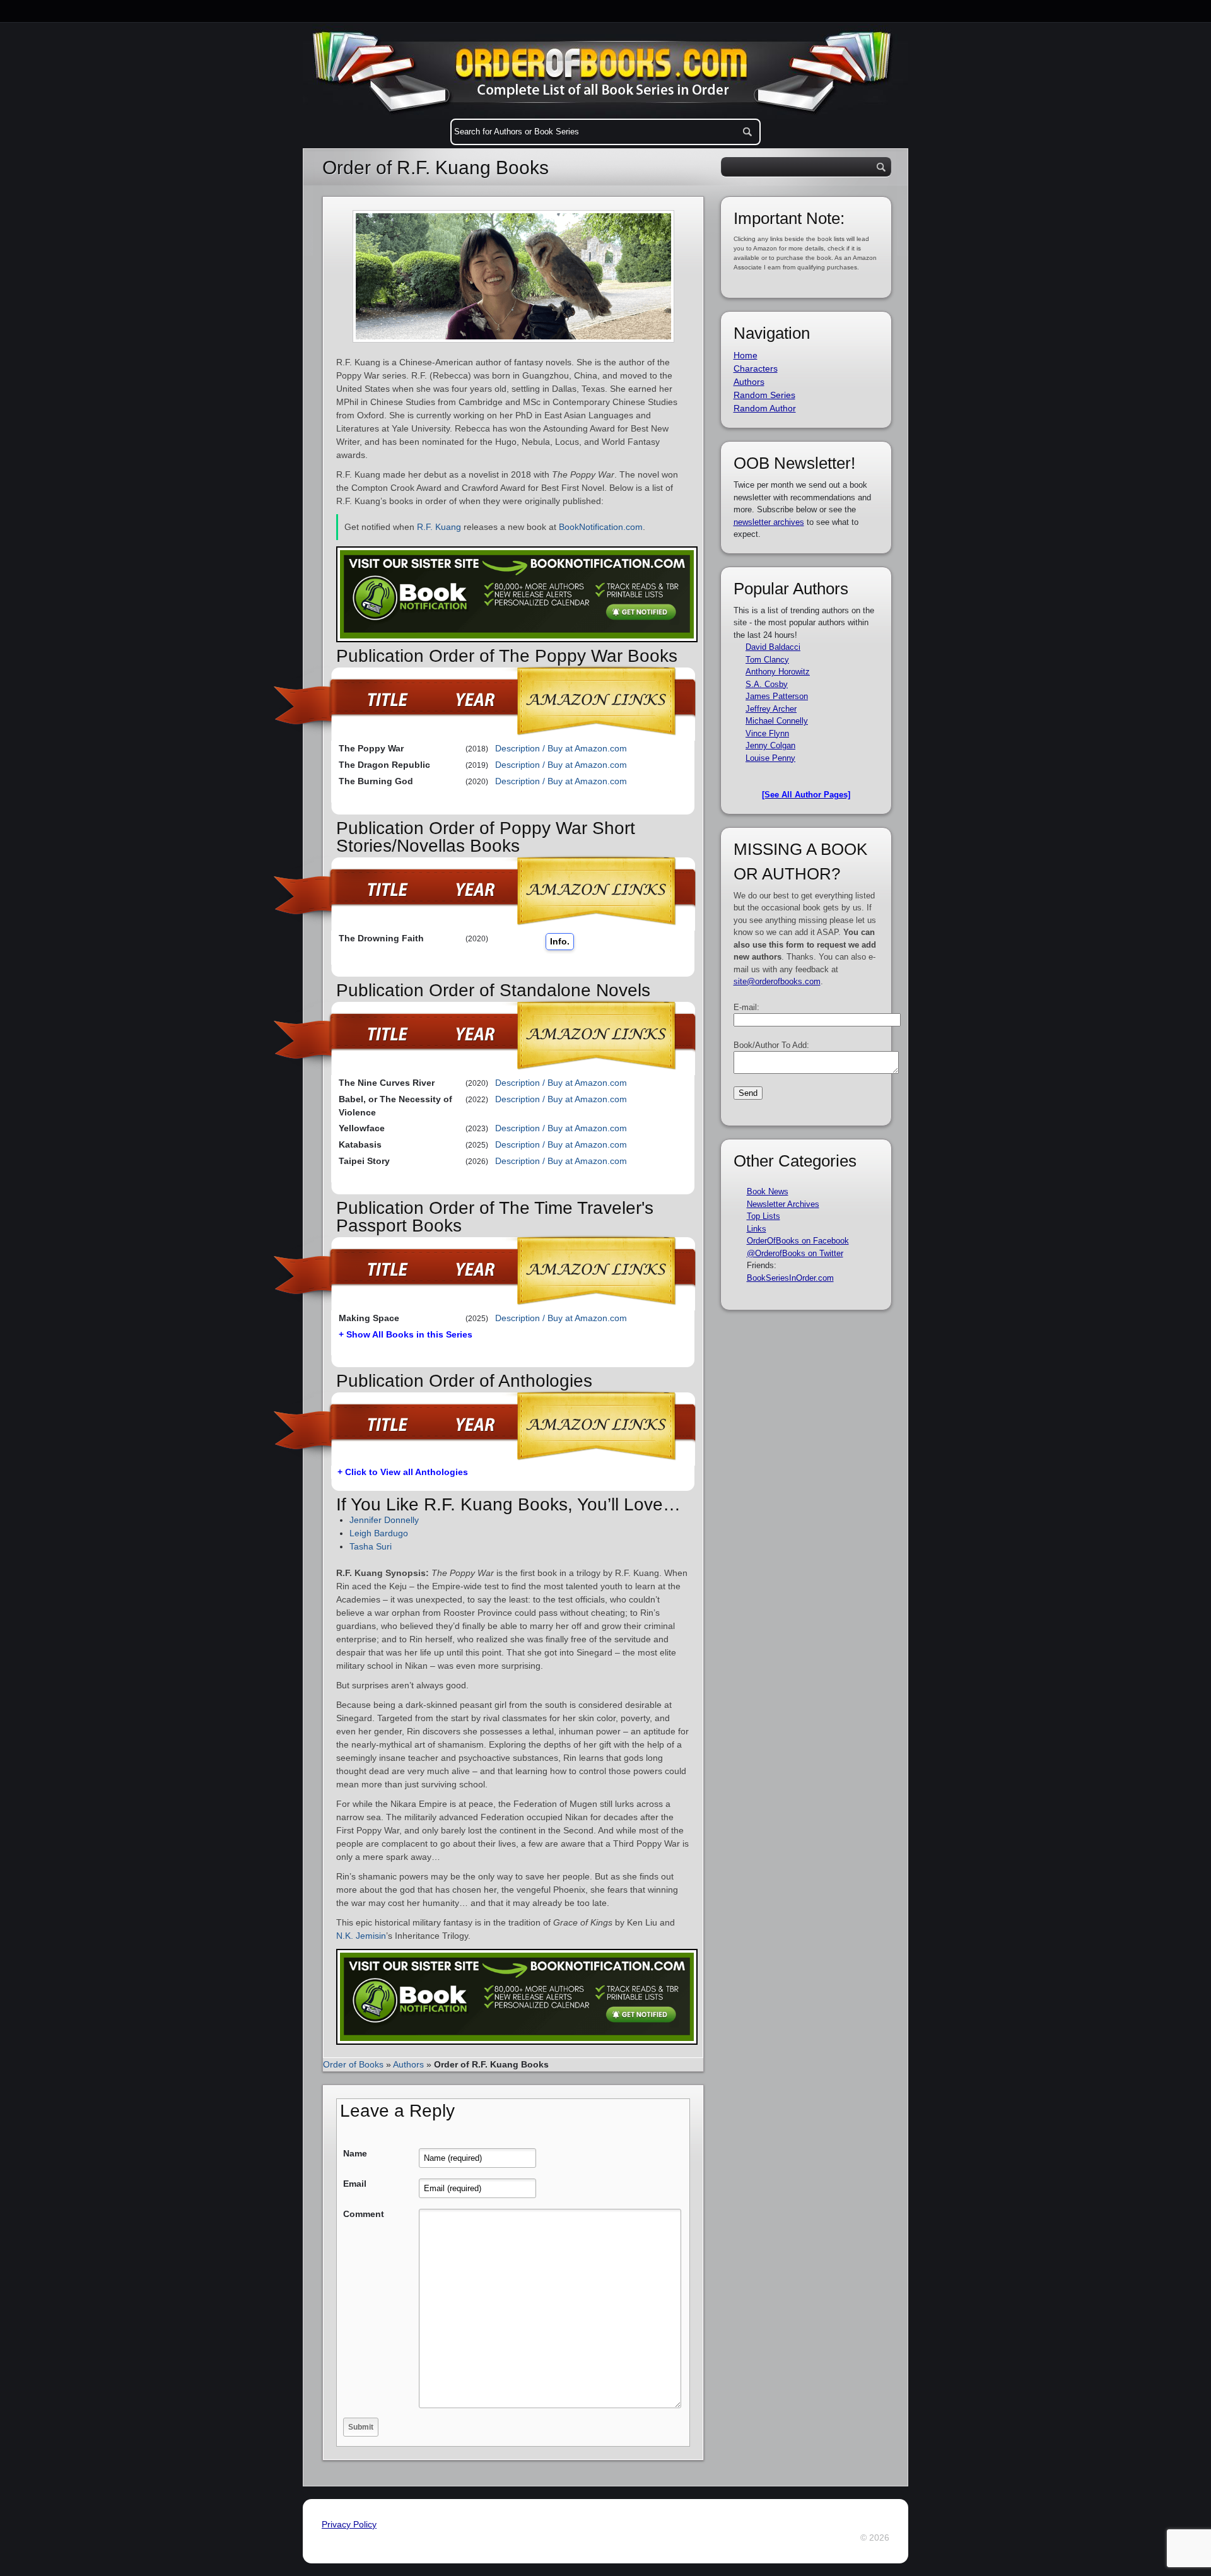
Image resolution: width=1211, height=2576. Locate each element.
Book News (768, 1191)
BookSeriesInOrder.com (790, 1278)
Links (757, 1229)
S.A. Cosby (767, 684)
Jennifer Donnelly (384, 1520)
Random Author (765, 408)
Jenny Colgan (770, 745)
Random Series (764, 395)
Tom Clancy (767, 660)
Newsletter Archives (783, 1204)
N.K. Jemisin (361, 1936)
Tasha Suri (371, 1546)
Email (355, 2184)
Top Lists (763, 1216)
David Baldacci (773, 647)
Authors (408, 2064)
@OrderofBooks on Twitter (795, 1253)
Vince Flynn (767, 733)
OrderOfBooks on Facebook (798, 1241)
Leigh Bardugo (379, 1533)
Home (746, 355)
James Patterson (777, 696)
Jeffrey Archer (771, 709)
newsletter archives (769, 522)
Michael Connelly (777, 721)
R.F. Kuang (439, 527)
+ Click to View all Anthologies (403, 1472)
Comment (364, 2214)
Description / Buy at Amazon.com (561, 748)
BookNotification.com (601, 527)
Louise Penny (770, 758)
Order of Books (353, 2064)
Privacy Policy (349, 2524)
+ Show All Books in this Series (406, 1334)
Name (355, 2153)
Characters (756, 368)
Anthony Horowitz (778, 672)
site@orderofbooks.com (777, 981)
